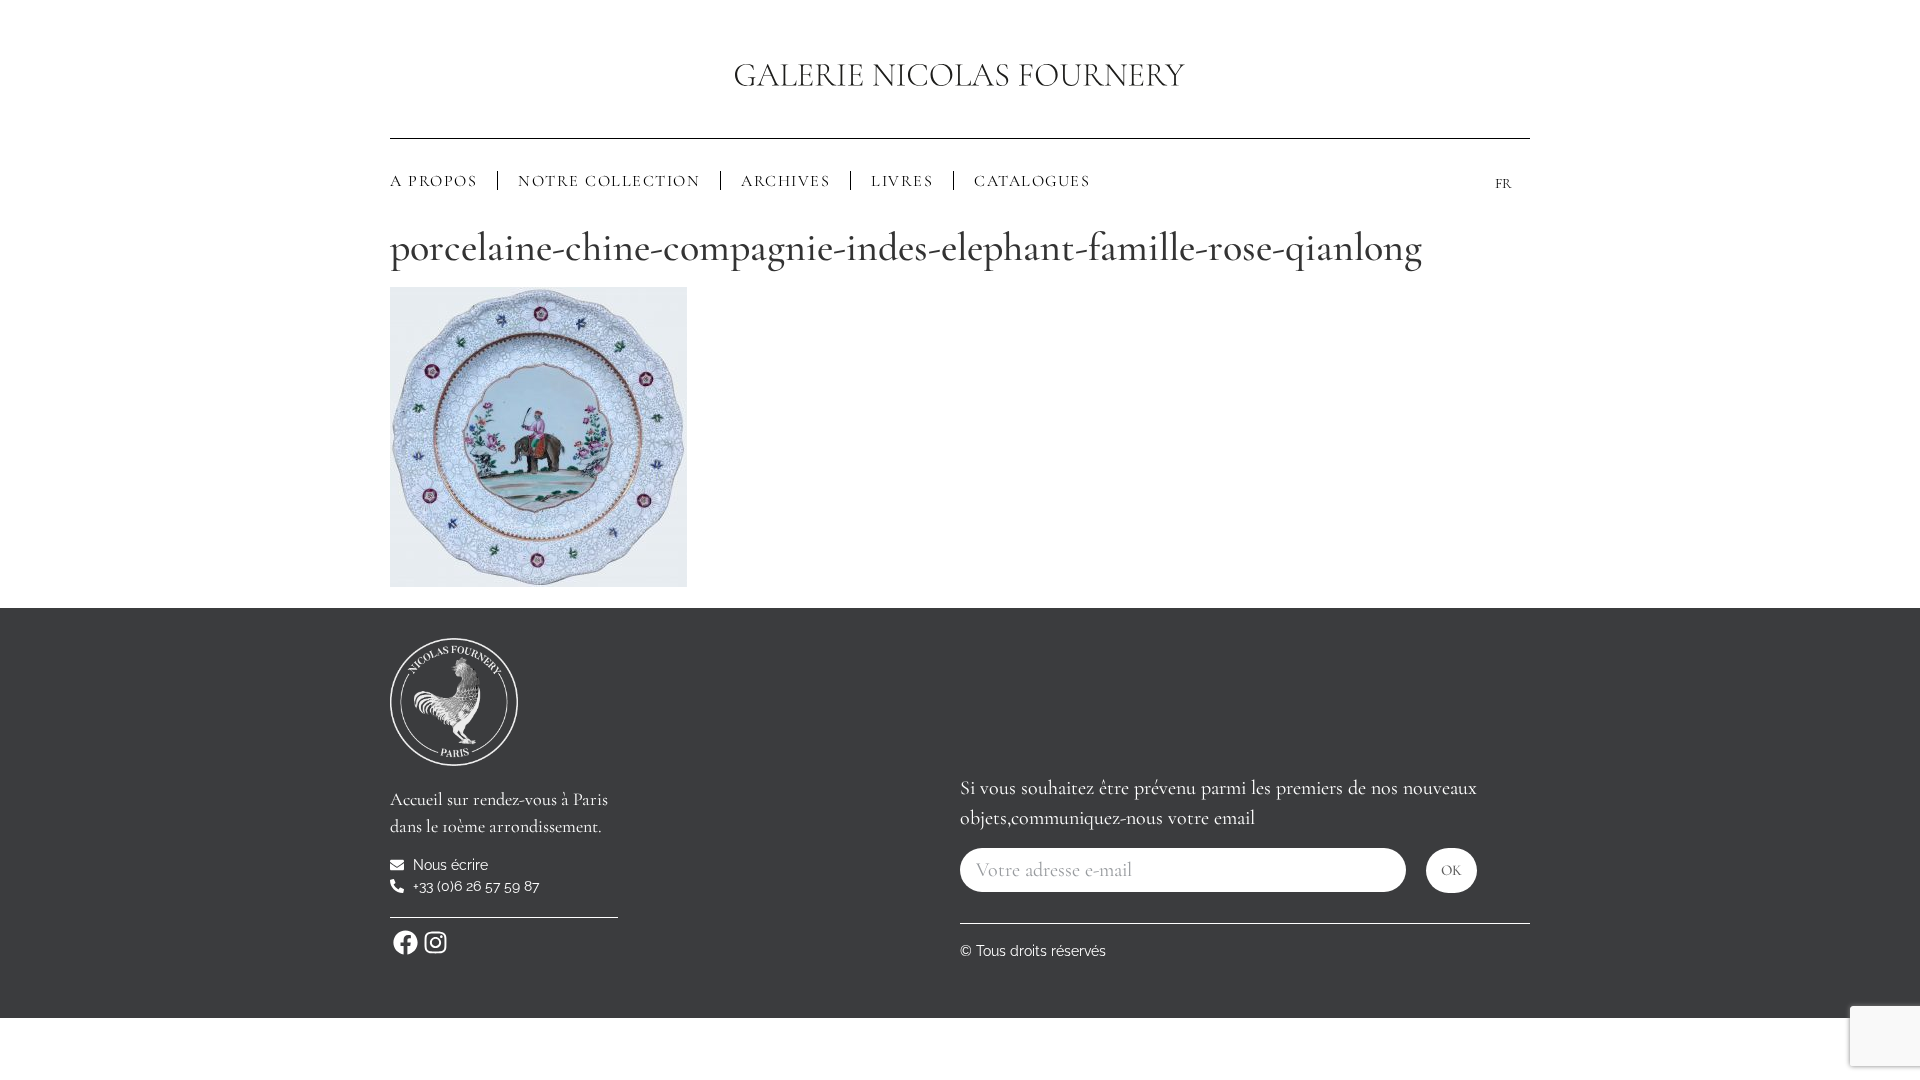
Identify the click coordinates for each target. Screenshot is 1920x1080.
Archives (785, 181)
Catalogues (1032, 181)
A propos (433, 181)
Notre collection (609, 181)
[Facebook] (405, 943)
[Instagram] (435, 943)
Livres (902, 181)
